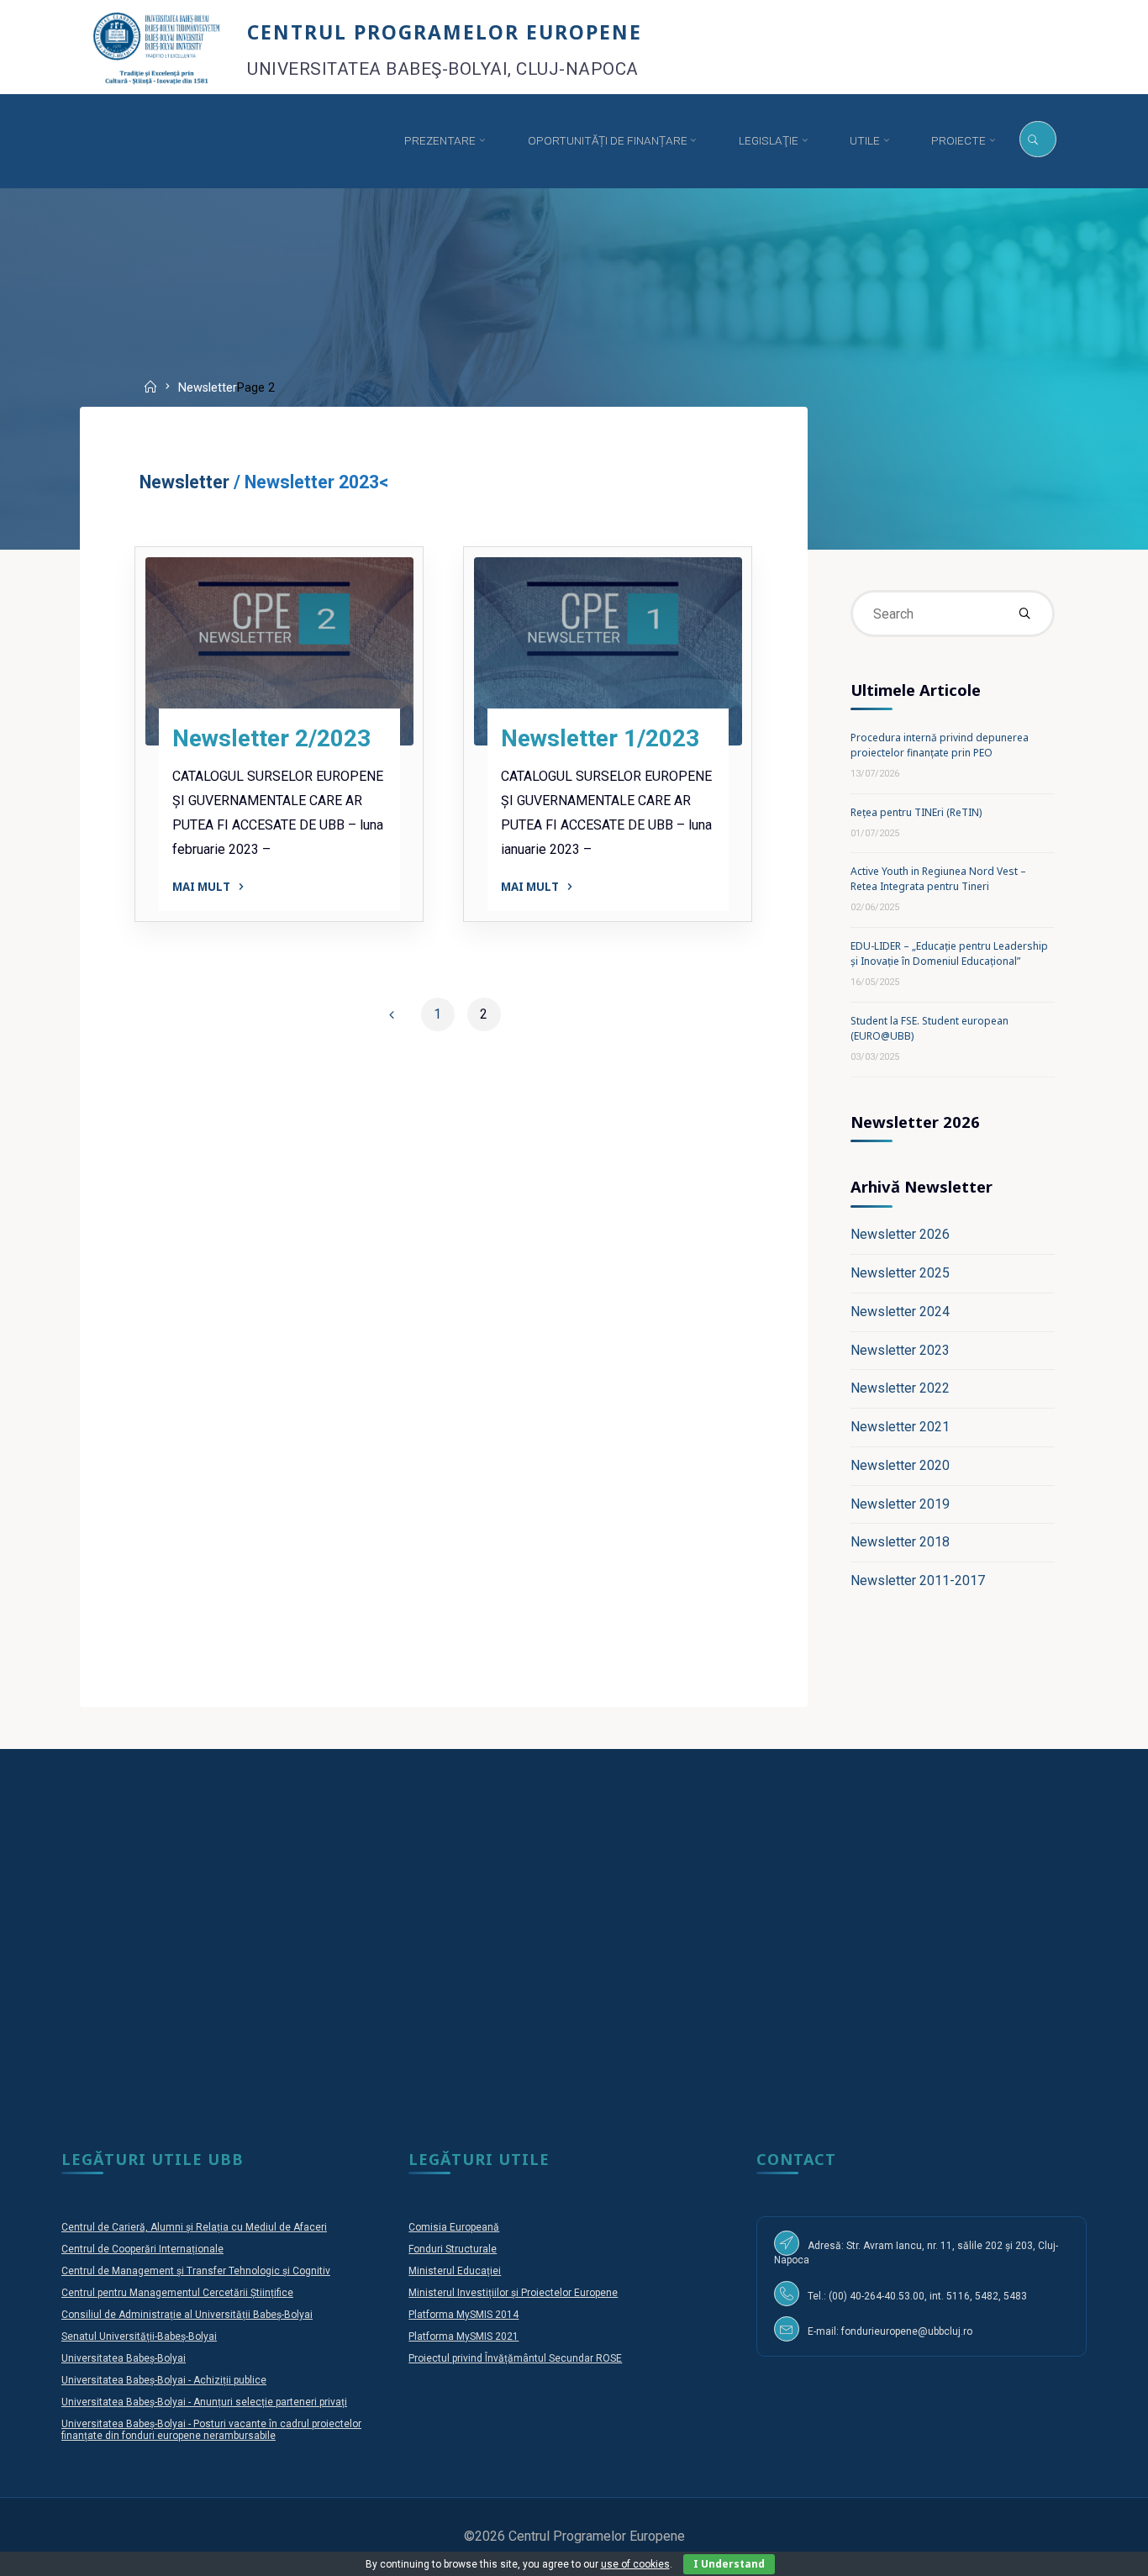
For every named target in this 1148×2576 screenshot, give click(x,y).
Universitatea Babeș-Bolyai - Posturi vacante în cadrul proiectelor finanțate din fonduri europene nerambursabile (211, 2430)
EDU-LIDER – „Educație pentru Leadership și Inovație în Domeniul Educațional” (949, 953)
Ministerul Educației (455, 2271)
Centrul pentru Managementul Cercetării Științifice (177, 2293)
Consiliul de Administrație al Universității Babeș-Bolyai (187, 2315)
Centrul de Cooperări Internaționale (142, 2249)
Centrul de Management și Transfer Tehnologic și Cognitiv (196, 2271)
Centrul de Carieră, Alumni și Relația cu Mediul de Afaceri (194, 2227)
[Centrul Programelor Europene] (157, 47)
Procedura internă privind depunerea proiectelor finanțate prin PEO (940, 745)
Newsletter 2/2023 (271, 738)
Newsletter (187, 482)
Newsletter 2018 (900, 1542)
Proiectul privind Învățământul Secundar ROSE (515, 2358)
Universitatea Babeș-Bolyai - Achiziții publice (164, 2380)
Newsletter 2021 (900, 1427)
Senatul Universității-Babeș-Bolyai (139, 2336)
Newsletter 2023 (900, 1350)
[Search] (1037, 140)
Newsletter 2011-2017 (918, 1580)
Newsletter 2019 (900, 1504)
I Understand (729, 2564)
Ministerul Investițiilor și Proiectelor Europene (513, 2293)
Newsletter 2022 (900, 1388)
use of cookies (635, 2564)
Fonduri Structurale (453, 2249)
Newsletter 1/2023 (600, 738)
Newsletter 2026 (900, 1234)
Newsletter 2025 (900, 1273)
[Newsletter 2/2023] (279, 651)
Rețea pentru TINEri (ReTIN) (916, 812)
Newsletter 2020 (900, 1465)
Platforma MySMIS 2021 (463, 2336)
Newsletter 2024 (900, 1312)
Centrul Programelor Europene (445, 32)
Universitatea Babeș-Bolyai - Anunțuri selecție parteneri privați (204, 2402)
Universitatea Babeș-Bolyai (124, 2358)
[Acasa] (350, 141)
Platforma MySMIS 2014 (463, 2315)
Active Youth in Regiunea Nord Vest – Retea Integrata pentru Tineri (938, 879)
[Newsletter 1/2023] (608, 651)
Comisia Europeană (454, 2227)
